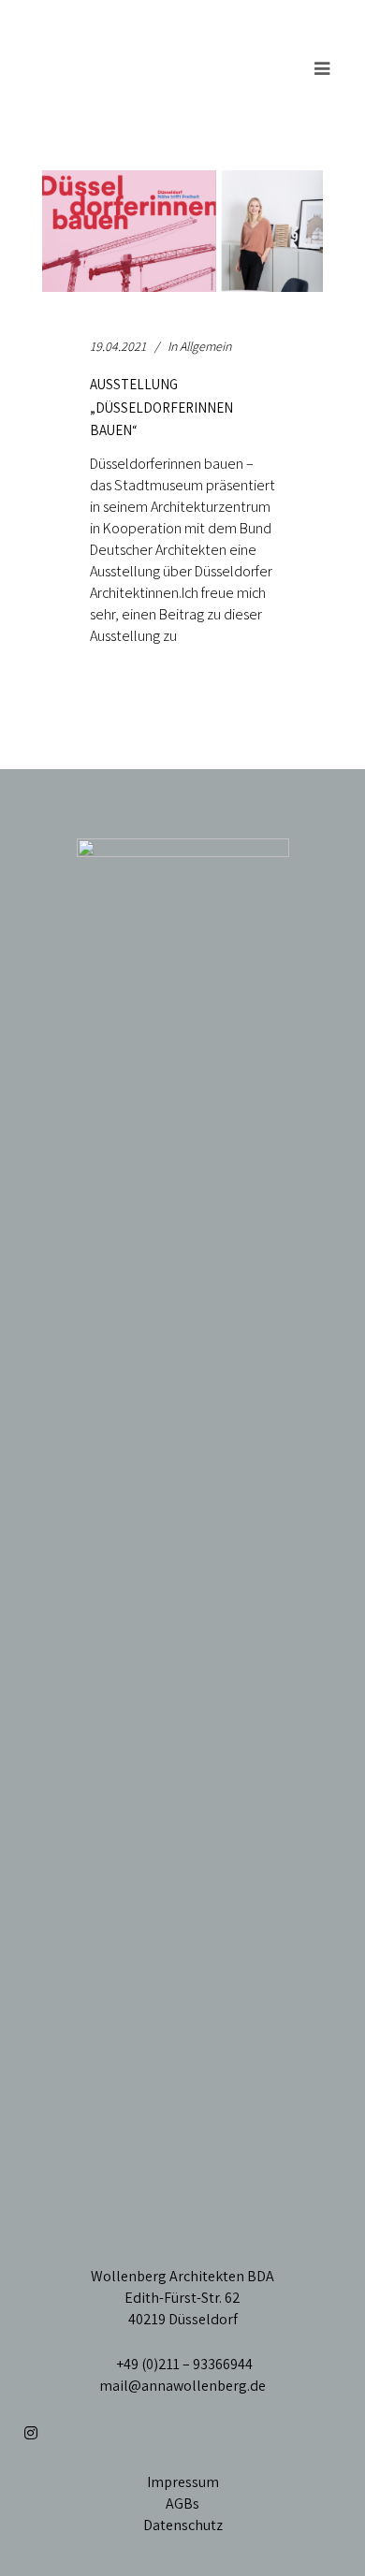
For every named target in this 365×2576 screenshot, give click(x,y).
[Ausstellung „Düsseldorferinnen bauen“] (182, 231)
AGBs (182, 2503)
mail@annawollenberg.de (182, 2386)
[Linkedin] (63, 2433)
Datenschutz (183, 2525)
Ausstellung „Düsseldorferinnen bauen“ (161, 407)
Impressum (183, 2482)
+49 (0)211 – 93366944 (183, 2364)
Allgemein (205, 346)
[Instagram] (30, 2433)
